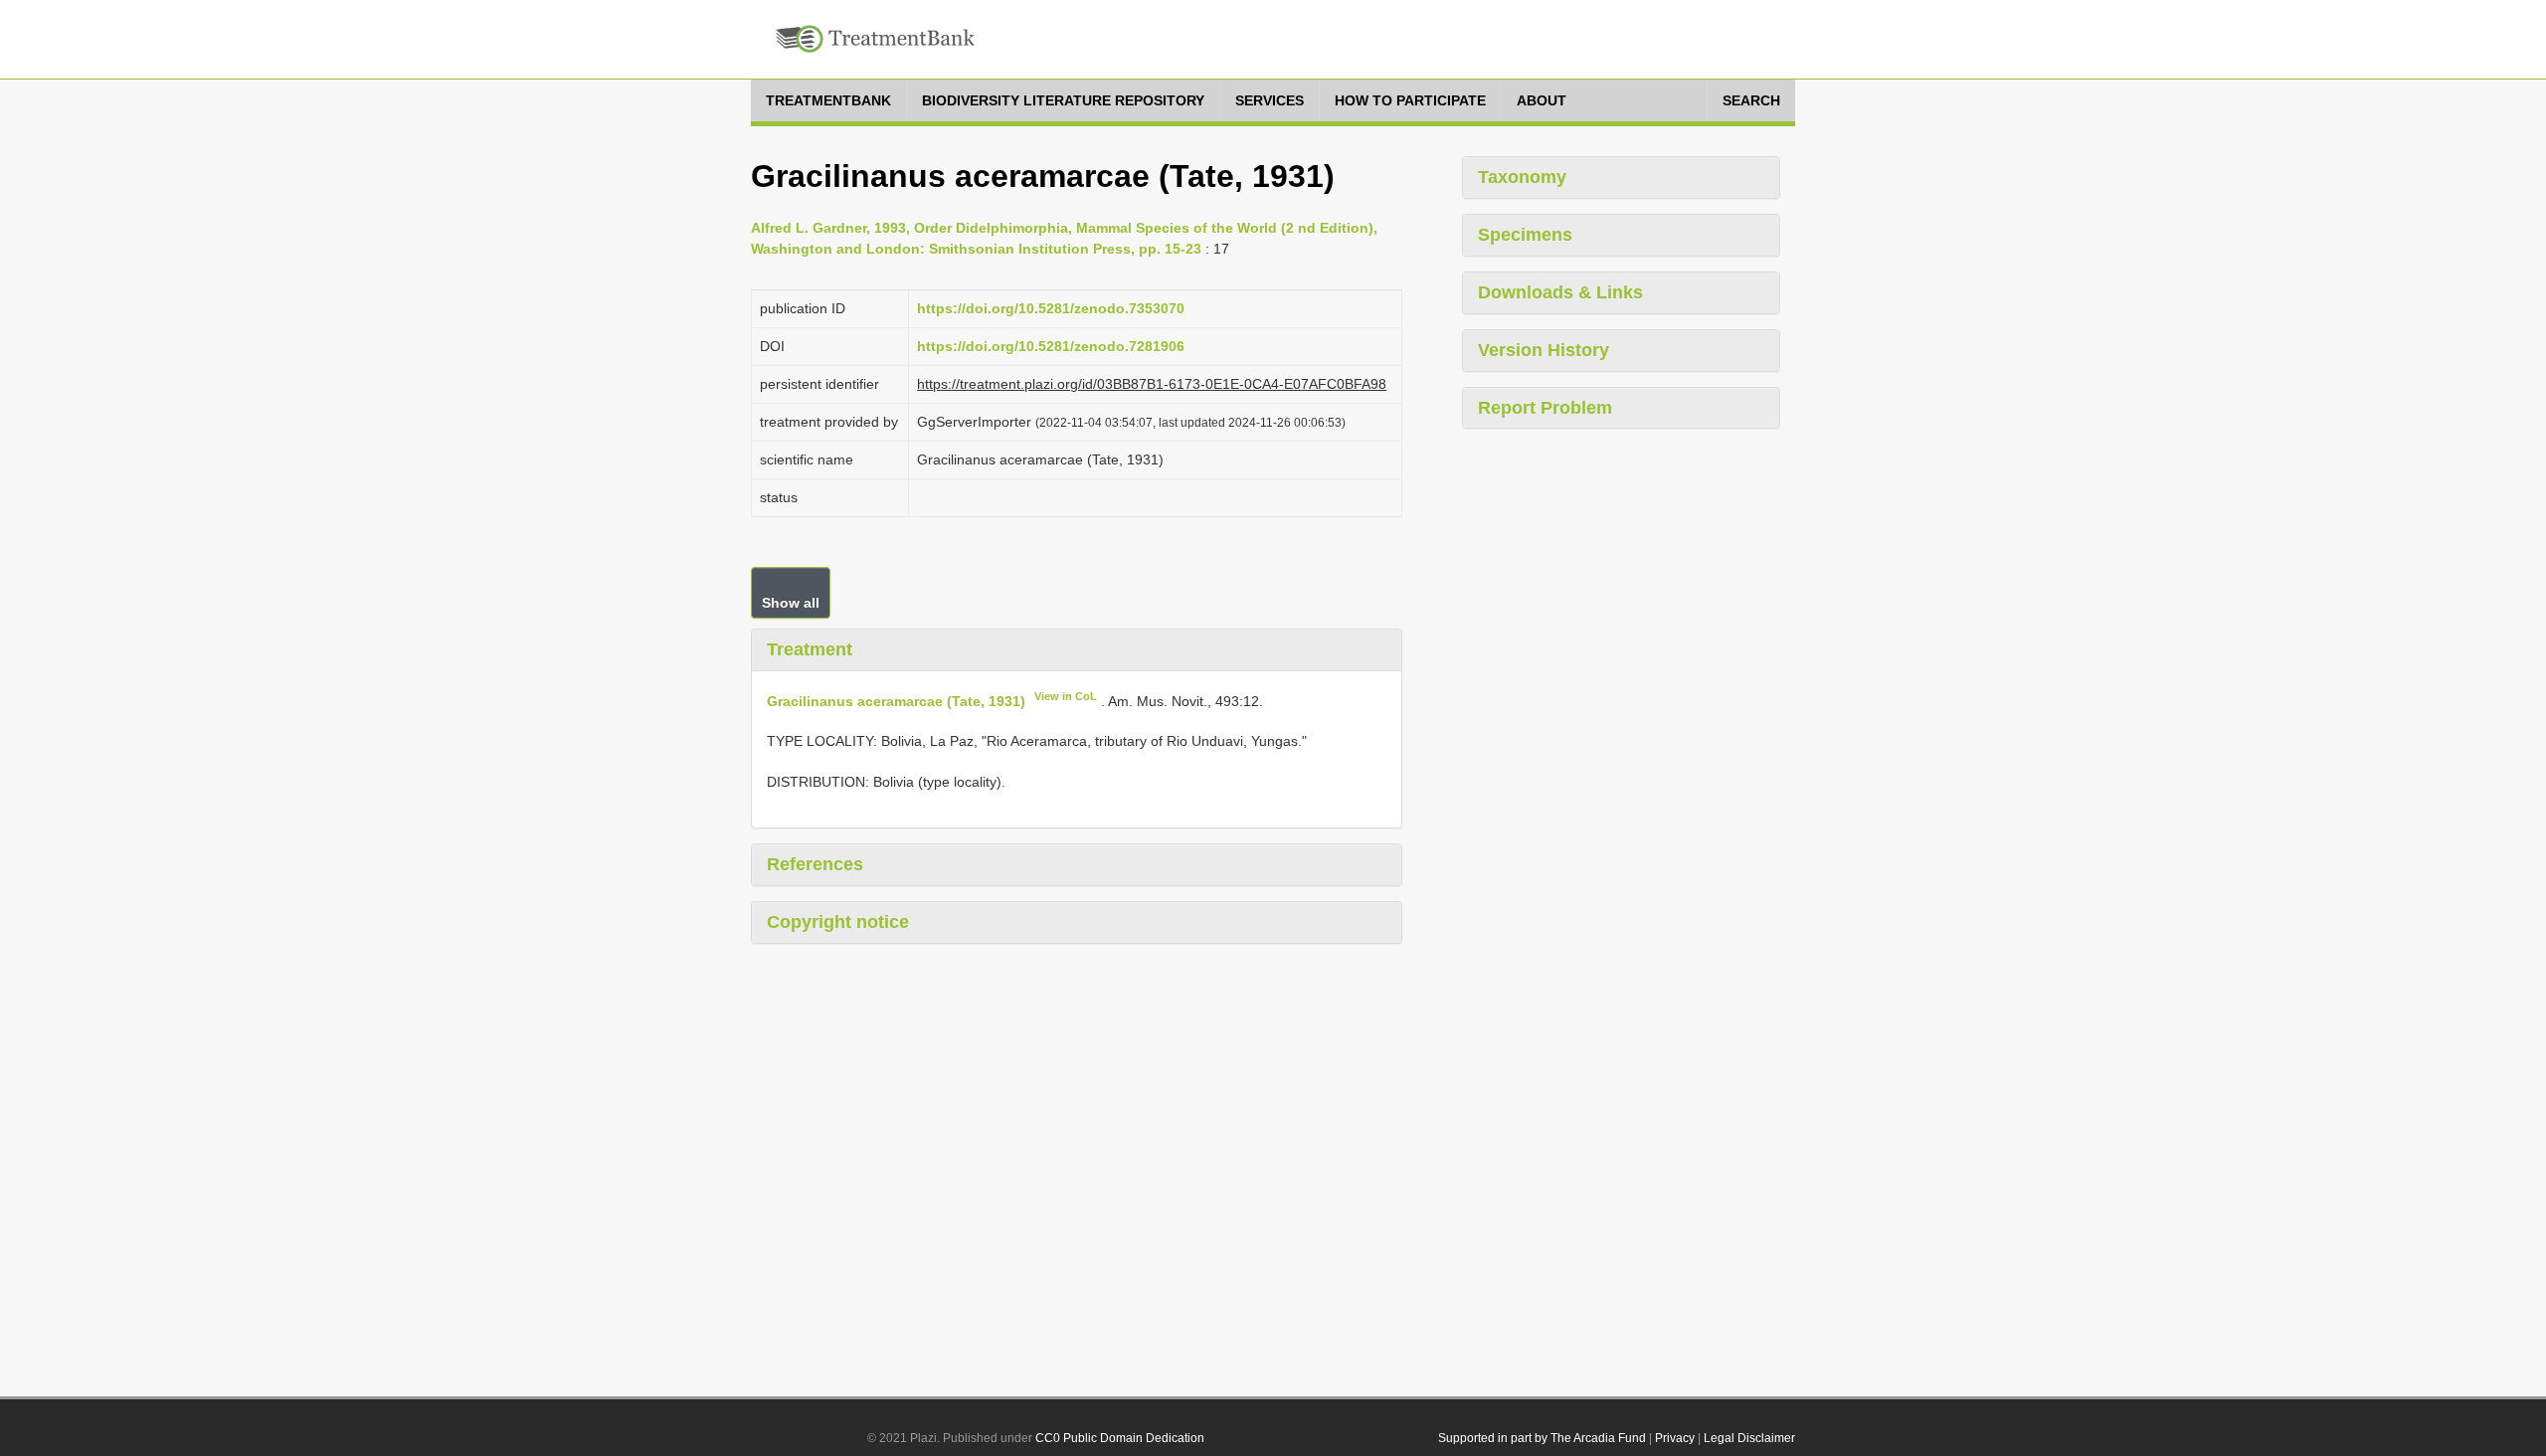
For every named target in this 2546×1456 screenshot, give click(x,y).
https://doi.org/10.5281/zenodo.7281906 (1051, 346)
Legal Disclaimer (1749, 1438)
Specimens (1525, 235)
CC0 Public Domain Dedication (1120, 1438)
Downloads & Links (1560, 292)
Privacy (1675, 1438)
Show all (791, 603)
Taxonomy (1522, 177)
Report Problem (1545, 408)
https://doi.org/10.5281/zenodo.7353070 (1051, 308)
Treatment (810, 649)
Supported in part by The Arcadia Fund (1542, 1438)
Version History (1544, 350)
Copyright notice (838, 922)
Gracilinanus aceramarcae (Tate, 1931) (896, 700)
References (815, 864)
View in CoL (1066, 696)
